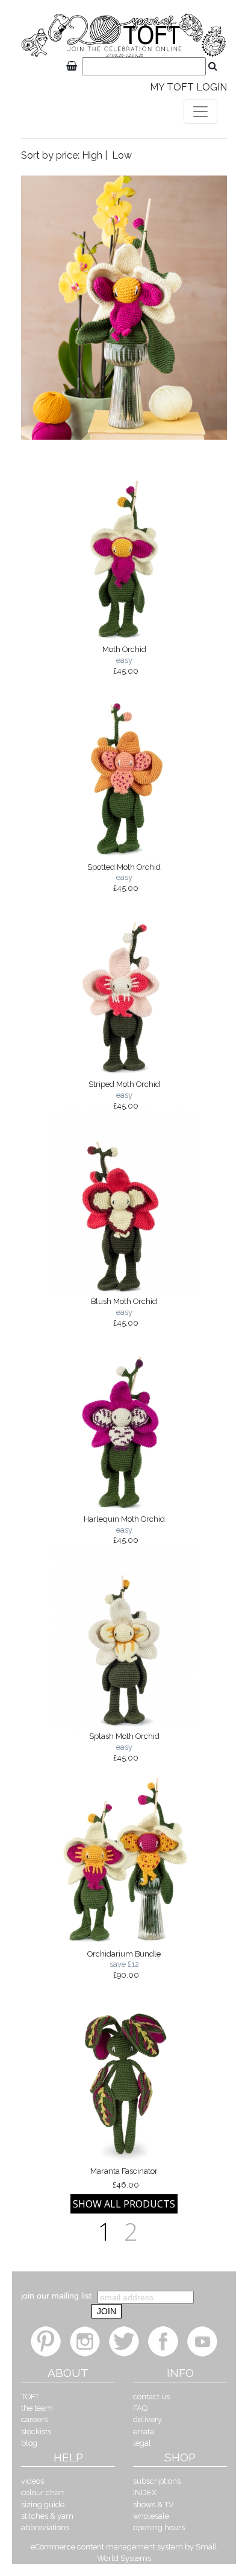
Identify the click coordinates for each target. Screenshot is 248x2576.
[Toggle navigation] (200, 112)
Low (122, 155)
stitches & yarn (47, 2516)
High (92, 155)
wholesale (151, 2516)
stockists (36, 2432)
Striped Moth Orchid (124, 1095)
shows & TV (153, 2505)
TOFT (30, 2397)
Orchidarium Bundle (124, 1964)
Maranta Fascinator (124, 2178)
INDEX (145, 2492)
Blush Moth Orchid (124, 1312)
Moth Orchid (124, 660)
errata (144, 2432)
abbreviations (45, 2527)
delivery (147, 2419)
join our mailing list (56, 2296)
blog (29, 2443)
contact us (151, 2397)
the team (37, 2408)
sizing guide (43, 2505)
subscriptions (157, 2481)
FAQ (140, 2408)
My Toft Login (188, 87)
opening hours (159, 2527)
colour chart (43, 2492)
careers (34, 2419)
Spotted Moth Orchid (124, 878)
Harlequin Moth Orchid (124, 1530)
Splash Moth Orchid (124, 1747)
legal (142, 2443)
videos (33, 2481)
